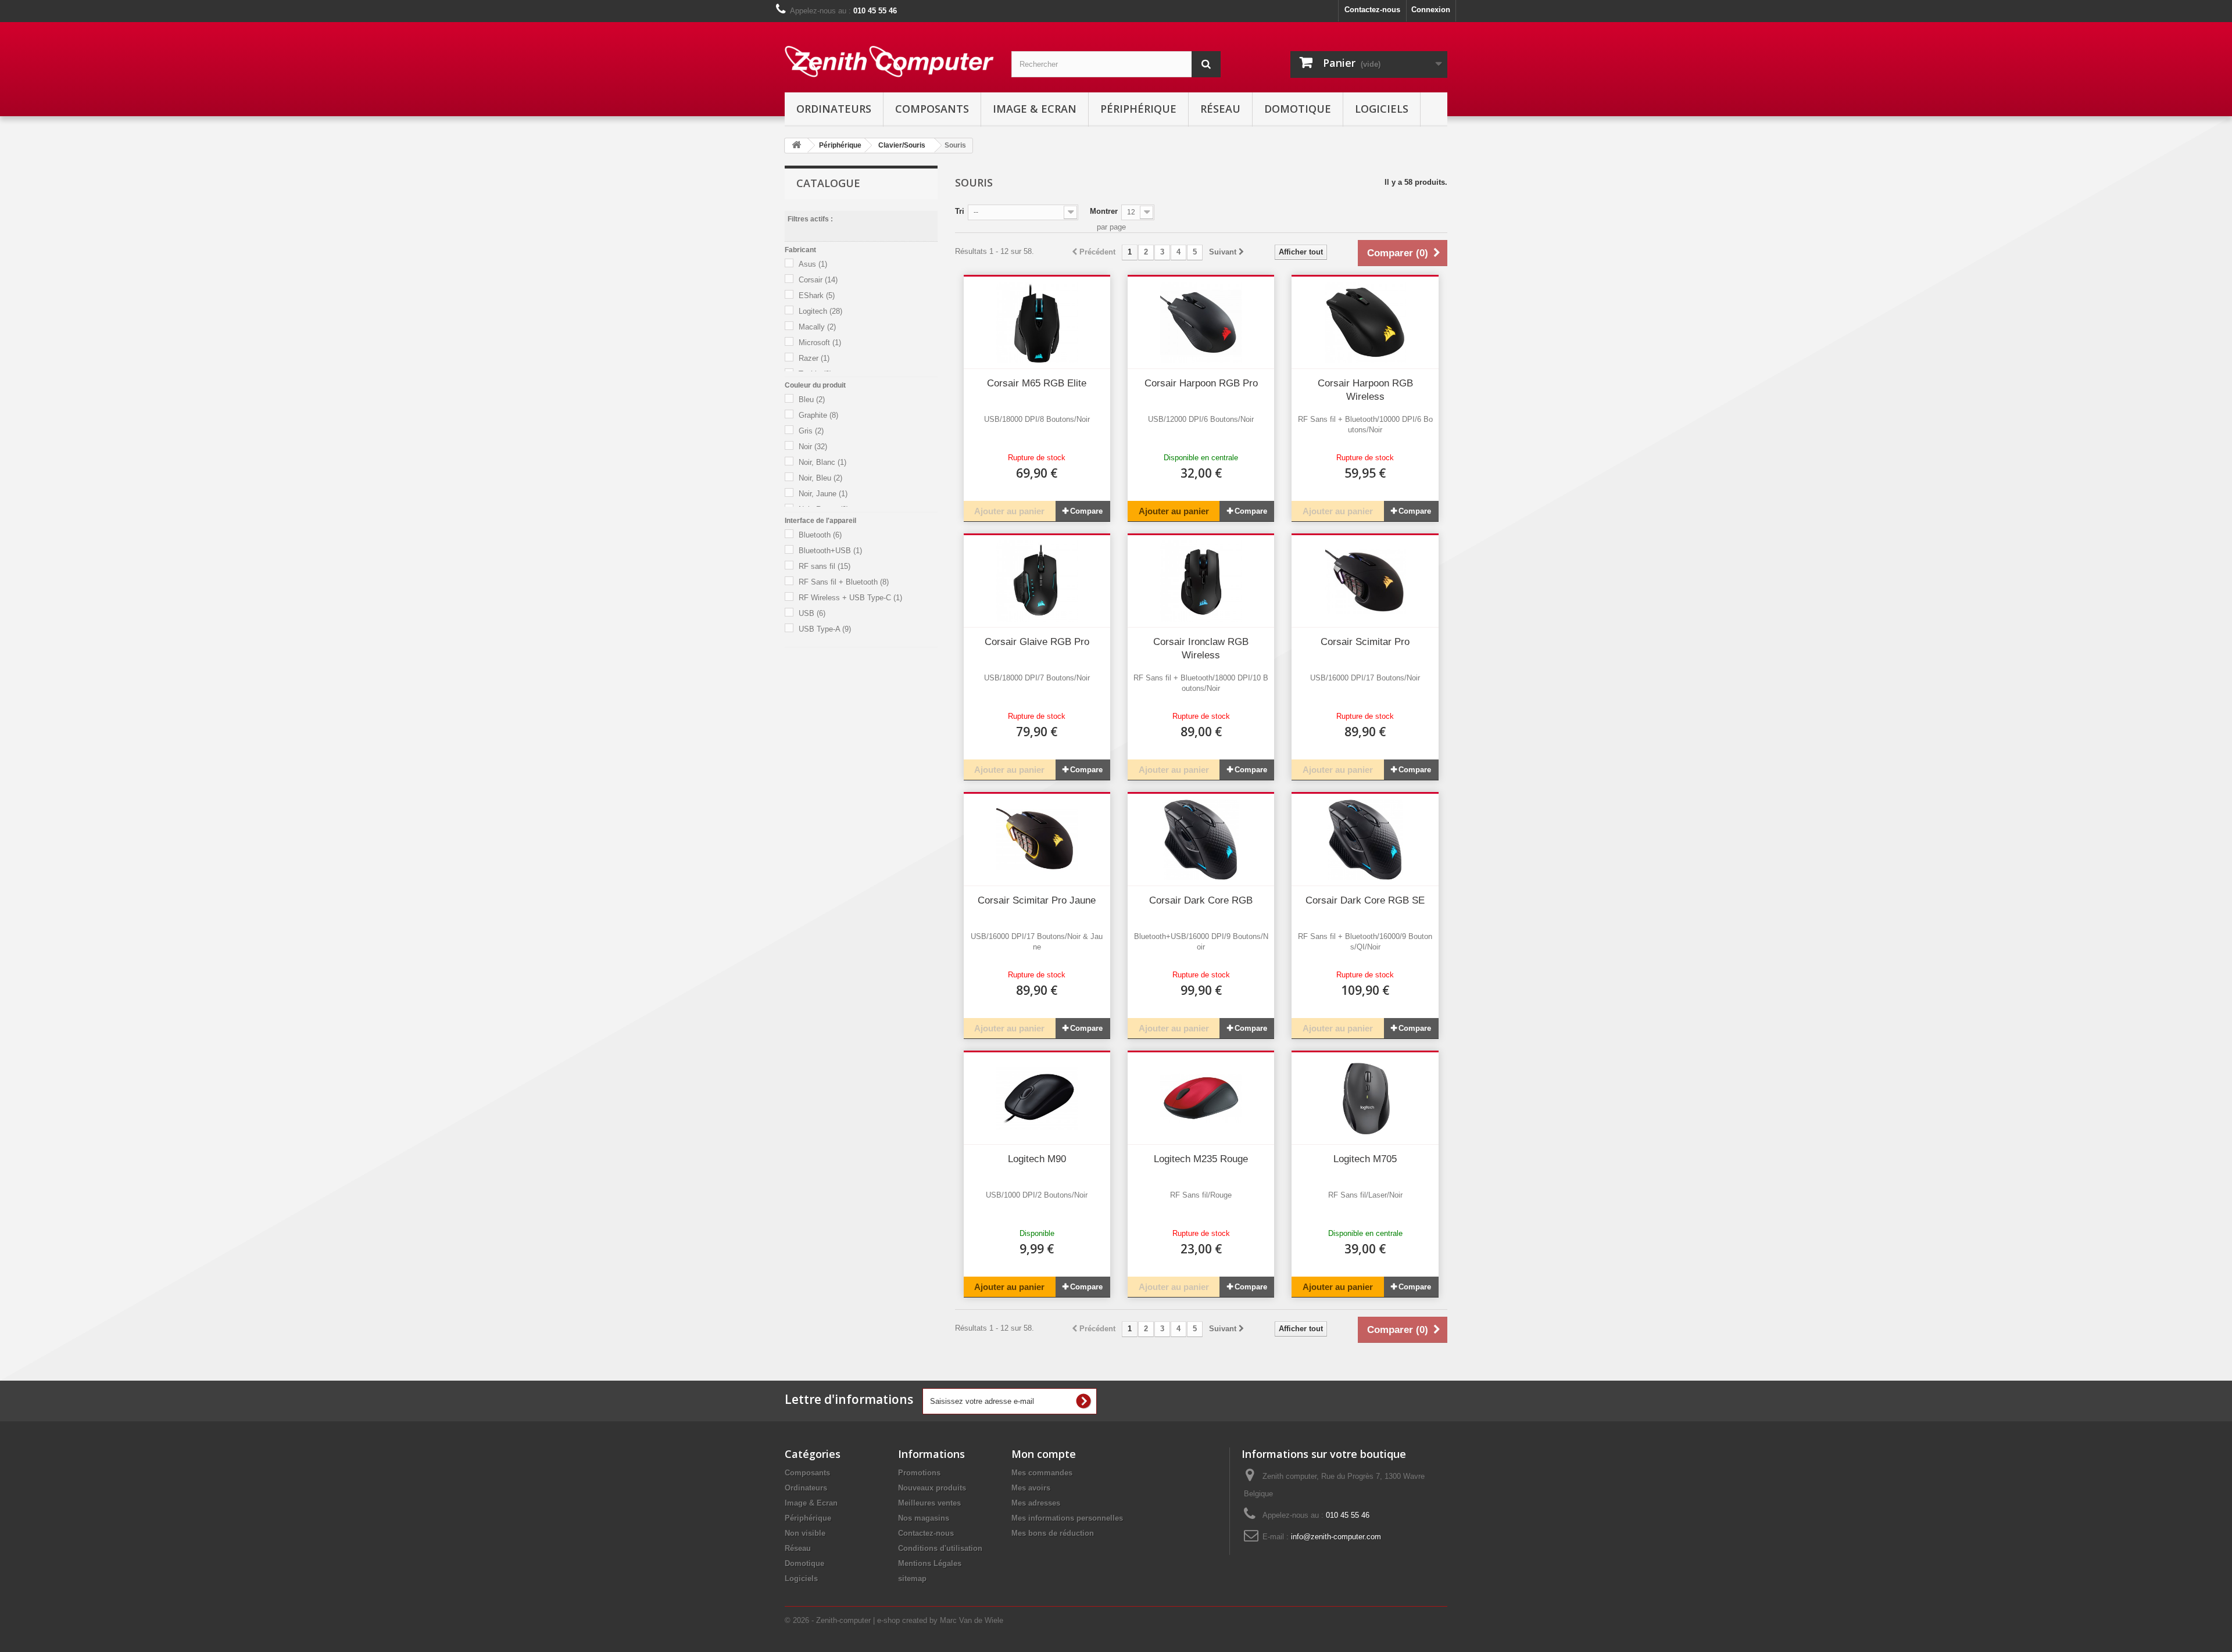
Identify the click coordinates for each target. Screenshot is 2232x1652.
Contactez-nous (1372, 10)
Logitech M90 (1037, 1159)
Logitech (820, 311)
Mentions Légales (930, 1563)
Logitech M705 (1365, 1159)
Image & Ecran (1035, 109)
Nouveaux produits (932, 1488)
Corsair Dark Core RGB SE (1365, 900)
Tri (960, 211)
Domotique (1298, 109)
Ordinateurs (834, 109)
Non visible (805, 1533)
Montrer (1104, 211)
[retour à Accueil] (796, 146)
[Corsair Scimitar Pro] (1365, 581)
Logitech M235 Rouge (1201, 1159)
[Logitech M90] (1037, 1098)
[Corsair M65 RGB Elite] (1037, 322)
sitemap (912, 1578)
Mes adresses (1036, 1503)
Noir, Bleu (820, 478)
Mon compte (1044, 1454)
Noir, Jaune (823, 494)
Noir (813, 447)
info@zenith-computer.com (1336, 1537)
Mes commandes (1042, 1473)
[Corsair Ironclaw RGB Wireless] (1201, 581)
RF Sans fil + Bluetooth (844, 582)
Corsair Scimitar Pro (1365, 642)
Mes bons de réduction (1053, 1533)
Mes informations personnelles (1067, 1518)
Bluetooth (820, 535)
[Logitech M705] (1365, 1098)
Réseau (1220, 109)
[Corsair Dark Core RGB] (1201, 840)
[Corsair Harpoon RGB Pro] (1201, 322)
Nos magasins (924, 1518)
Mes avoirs (1031, 1488)
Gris (811, 431)
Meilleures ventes (929, 1503)
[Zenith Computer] (889, 62)
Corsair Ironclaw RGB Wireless (1201, 648)
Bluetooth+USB (830, 551)
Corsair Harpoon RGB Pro (1201, 383)
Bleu (812, 399)
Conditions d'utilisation (940, 1548)
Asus (813, 264)
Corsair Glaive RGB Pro (1037, 642)
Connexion (1431, 10)
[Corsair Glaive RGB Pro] (1037, 581)
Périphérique (1138, 109)
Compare (1086, 511)
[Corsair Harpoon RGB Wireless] (1365, 322)
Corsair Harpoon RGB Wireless (1365, 390)
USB (812, 613)
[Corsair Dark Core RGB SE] (1365, 840)
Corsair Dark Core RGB (1201, 900)
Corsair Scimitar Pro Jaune (1037, 900)
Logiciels (1382, 109)
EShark (817, 295)
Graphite (818, 415)
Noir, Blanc (822, 462)
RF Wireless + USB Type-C (850, 598)
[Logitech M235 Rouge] (1201, 1098)
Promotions (919, 1473)
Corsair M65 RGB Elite (1037, 383)
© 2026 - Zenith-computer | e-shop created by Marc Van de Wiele (894, 1620)
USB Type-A (825, 629)
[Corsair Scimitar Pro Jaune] (1037, 840)
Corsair (818, 280)
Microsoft (820, 343)
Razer (814, 358)
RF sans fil (825, 566)
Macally (817, 327)
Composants (932, 109)
